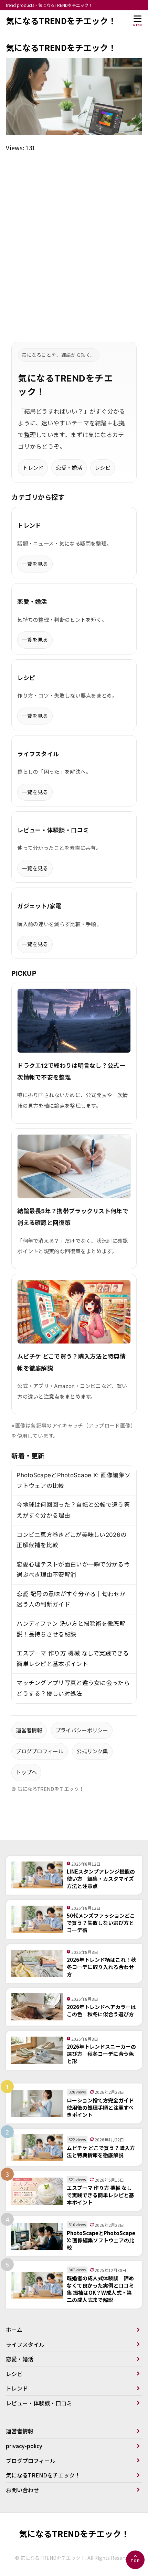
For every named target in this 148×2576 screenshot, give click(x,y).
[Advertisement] (74, 239)
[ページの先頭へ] (135, 2560)
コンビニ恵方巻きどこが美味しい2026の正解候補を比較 (71, 1540)
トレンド (33, 468)
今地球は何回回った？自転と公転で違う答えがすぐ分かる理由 (73, 1510)
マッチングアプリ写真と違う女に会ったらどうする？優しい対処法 (73, 1688)
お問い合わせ (22, 2490)
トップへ (26, 1772)
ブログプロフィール (40, 1751)
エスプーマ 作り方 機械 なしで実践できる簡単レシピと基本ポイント (73, 1659)
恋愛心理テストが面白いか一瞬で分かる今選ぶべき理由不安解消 (73, 1570)
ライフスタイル (25, 2344)
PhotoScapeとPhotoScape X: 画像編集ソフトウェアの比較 (73, 1480)
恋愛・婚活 (69, 468)
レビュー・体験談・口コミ (39, 2403)
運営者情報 (29, 1730)
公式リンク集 (92, 1751)
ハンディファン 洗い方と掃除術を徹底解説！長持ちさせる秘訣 (71, 1629)
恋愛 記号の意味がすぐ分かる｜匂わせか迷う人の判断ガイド (71, 1599)
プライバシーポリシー (82, 1730)
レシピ (103, 468)
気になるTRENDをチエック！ (61, 21)
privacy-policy (24, 2446)
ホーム (14, 2330)
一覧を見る (35, 564)
